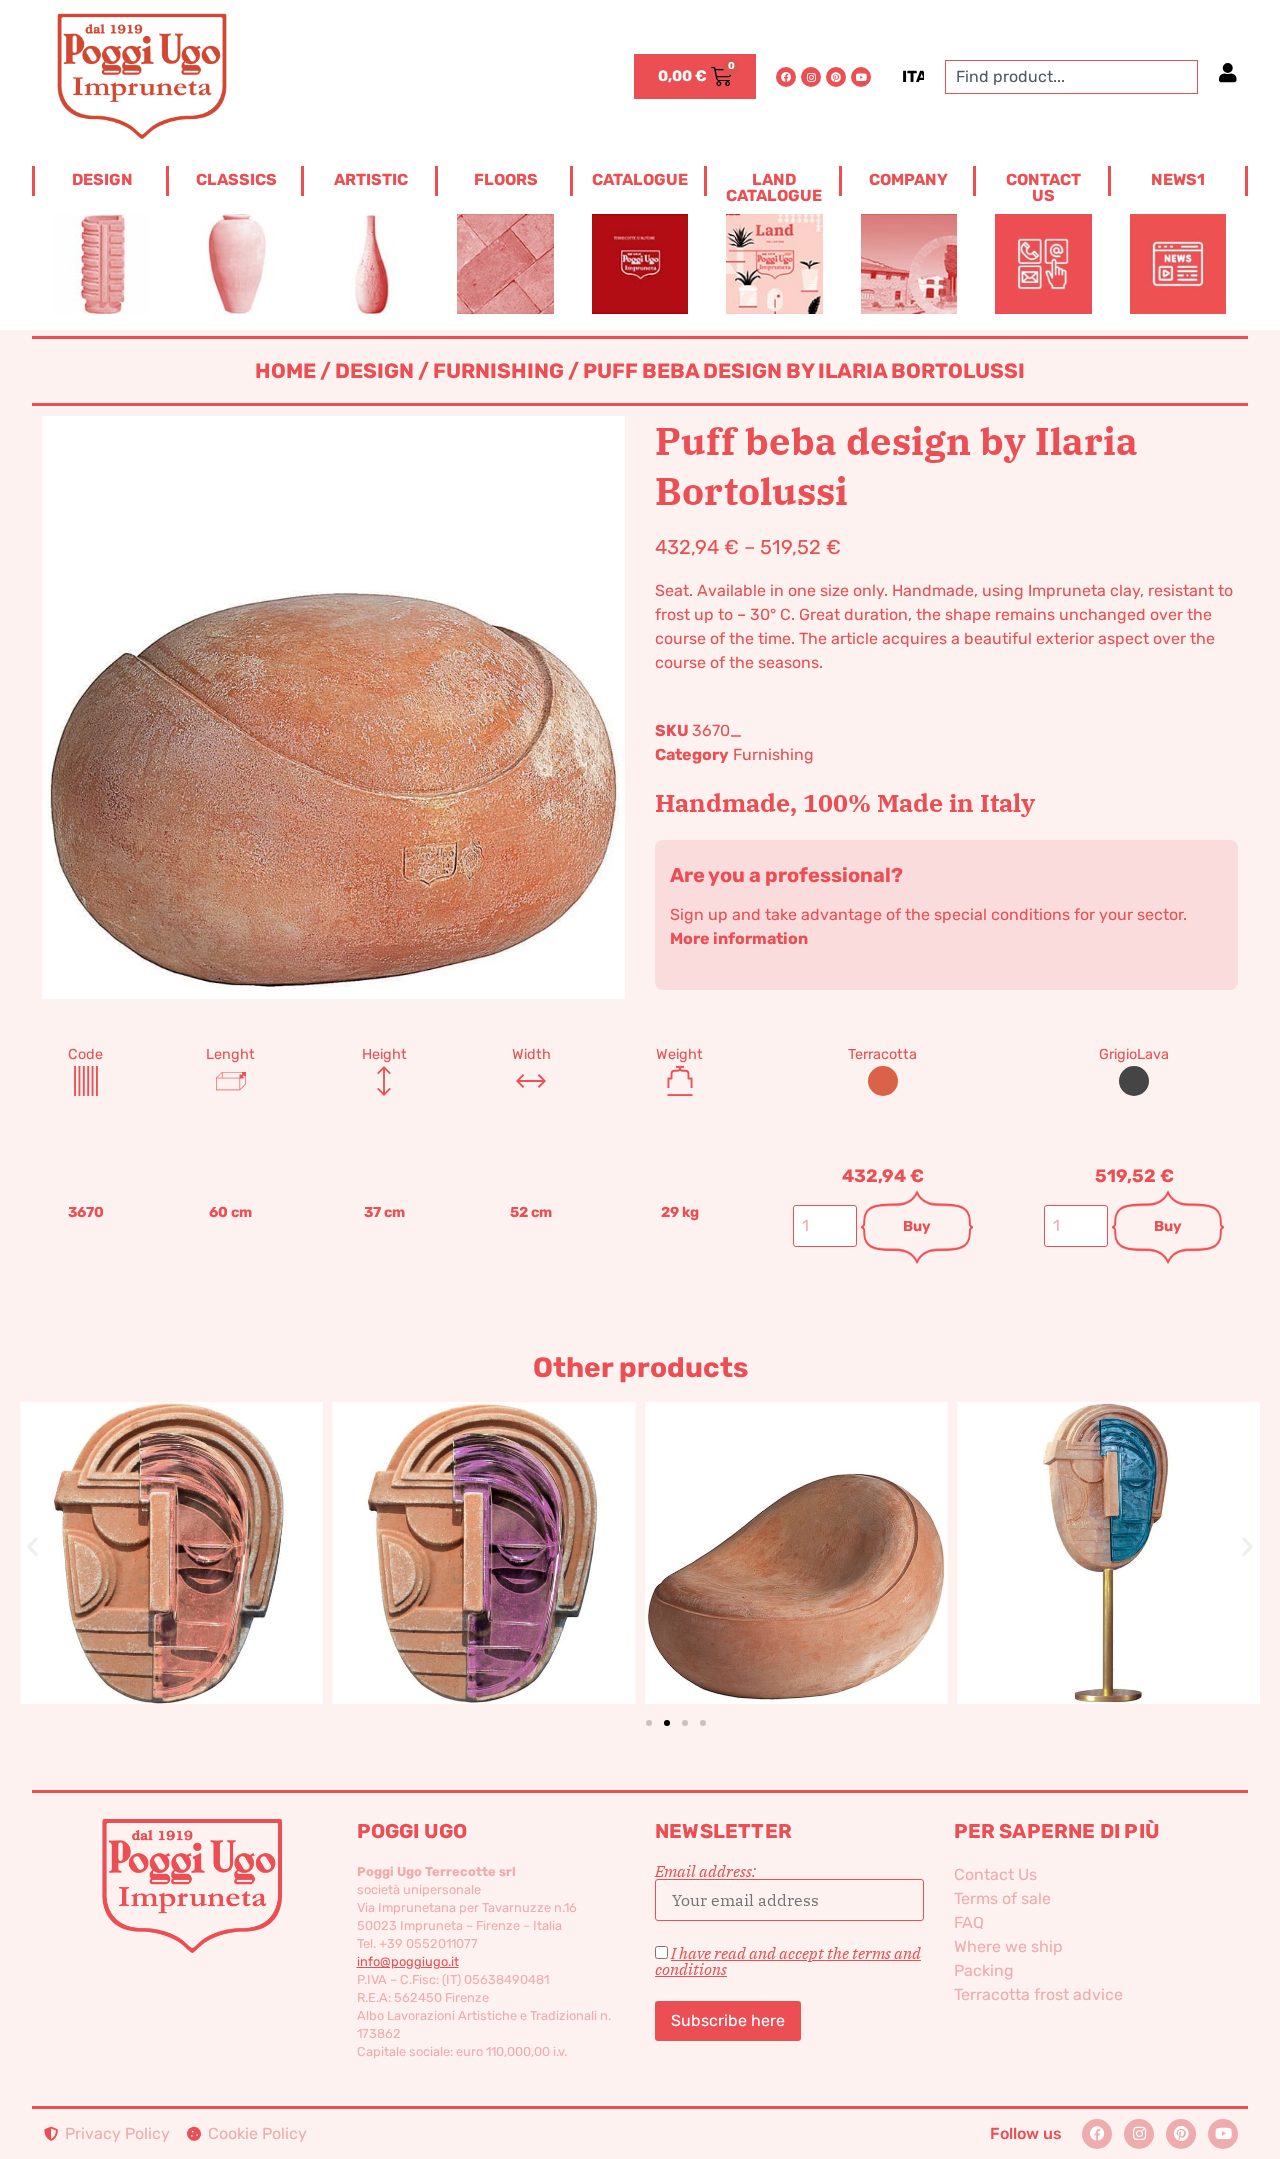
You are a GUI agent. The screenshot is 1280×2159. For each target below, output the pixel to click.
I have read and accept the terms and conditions (788, 1961)
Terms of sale (1002, 1898)
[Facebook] (786, 77)
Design (374, 371)
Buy (917, 1226)
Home (285, 371)
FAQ (969, 1922)
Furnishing (498, 371)
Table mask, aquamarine (881, 1519)
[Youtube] (861, 77)
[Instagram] (811, 77)
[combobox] (1071, 77)
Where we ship (1008, 1946)
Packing (984, 1970)
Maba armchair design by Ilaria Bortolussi (569, 1520)
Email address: (705, 1872)
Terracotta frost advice (1038, 1994)
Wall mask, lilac (256, 1520)
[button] (32, 1546)
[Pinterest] (836, 77)
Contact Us (995, 1874)
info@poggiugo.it (408, 1961)
